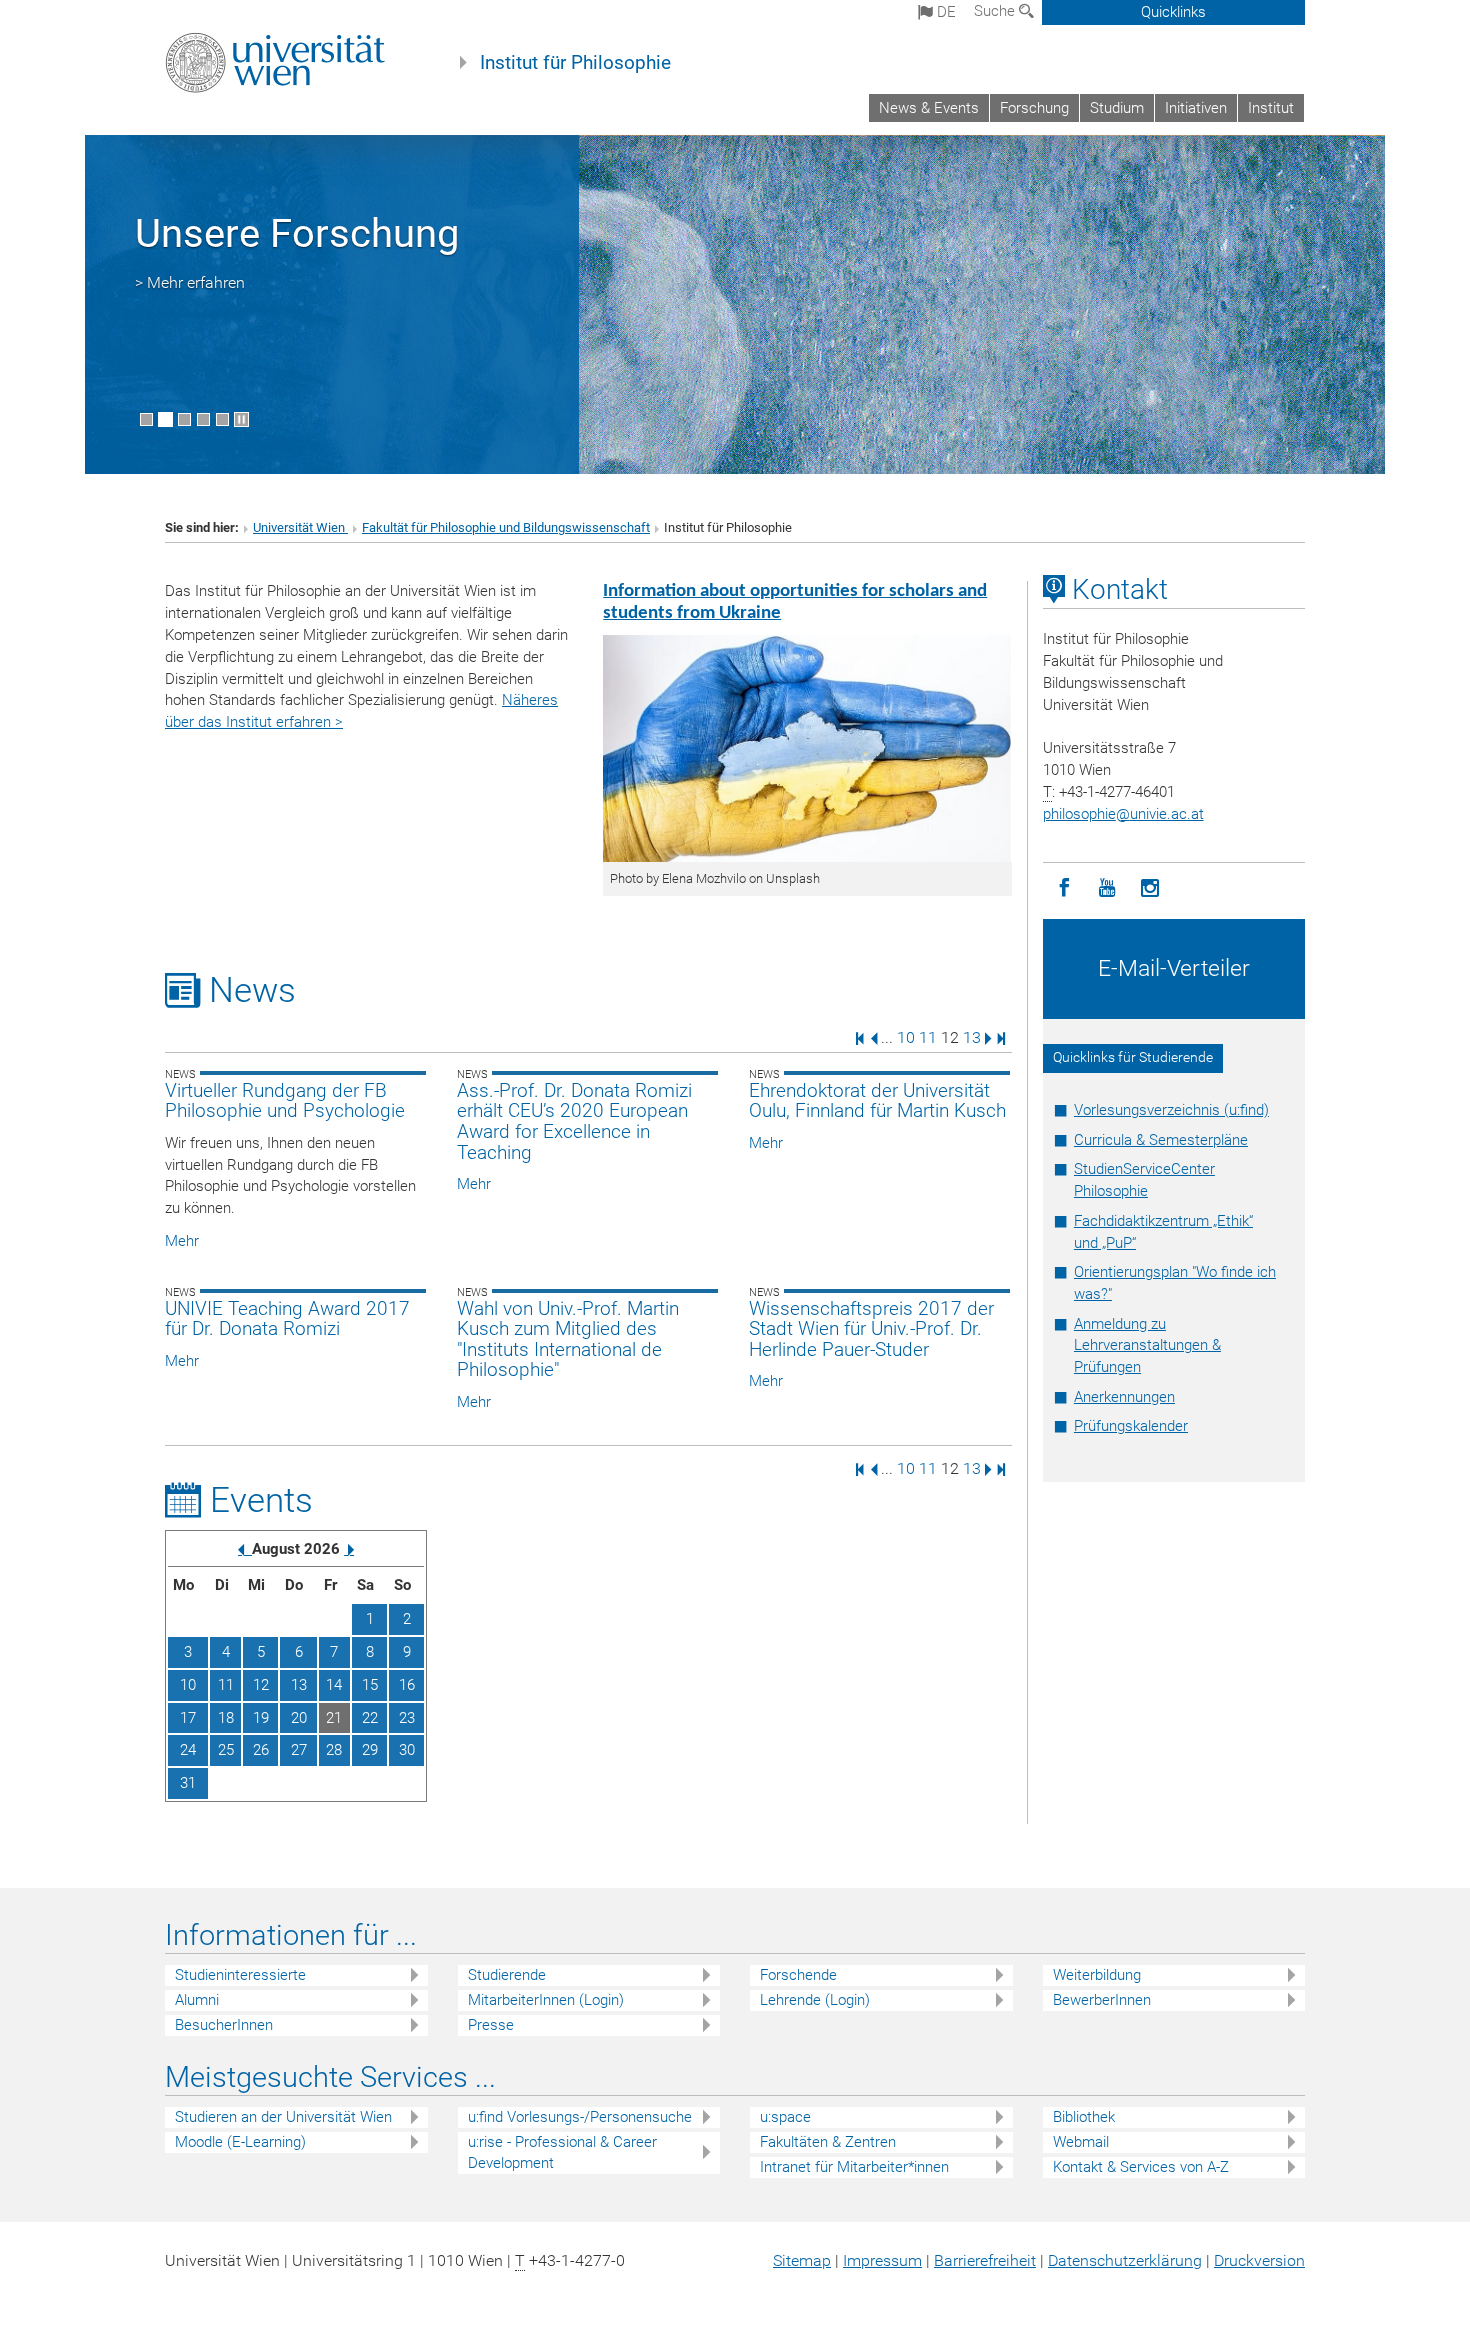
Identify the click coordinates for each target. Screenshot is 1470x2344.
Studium (1117, 108)
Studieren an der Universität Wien (283, 2117)
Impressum (882, 2260)
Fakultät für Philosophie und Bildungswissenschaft (506, 527)
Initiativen (1196, 108)
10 (906, 1037)
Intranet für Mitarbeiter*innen (854, 2167)
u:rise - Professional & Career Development (562, 2152)
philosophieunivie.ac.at (1123, 814)
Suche (996, 11)
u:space (785, 2117)
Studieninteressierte (240, 1975)
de (944, 12)
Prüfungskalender (1131, 1426)
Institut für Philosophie (575, 63)
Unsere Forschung (297, 233)
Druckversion (1259, 2260)
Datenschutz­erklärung (1125, 2260)
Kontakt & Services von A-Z (1141, 2167)
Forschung (1034, 108)
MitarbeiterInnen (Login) (546, 2000)
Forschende (798, 1975)
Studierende (507, 1975)
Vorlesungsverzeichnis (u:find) (1171, 1110)
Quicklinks (1173, 12)
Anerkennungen (1124, 1397)
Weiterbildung (1097, 1975)
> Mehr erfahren (190, 282)
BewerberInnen (1102, 2000)
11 (928, 1037)
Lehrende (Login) (815, 2000)
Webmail (1081, 2142)
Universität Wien (300, 527)
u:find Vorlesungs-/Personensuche (580, 2117)
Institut (1271, 108)
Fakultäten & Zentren (828, 2142)
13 (972, 1037)
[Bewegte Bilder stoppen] (241, 419)
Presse (491, 2025)
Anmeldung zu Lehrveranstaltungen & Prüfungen (1147, 1346)
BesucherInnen (224, 2025)
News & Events (929, 108)
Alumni (197, 2000)
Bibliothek (1084, 2117)
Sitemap (802, 2260)
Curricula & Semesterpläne (1161, 1140)
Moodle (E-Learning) (240, 2142)
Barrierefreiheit (985, 2260)
